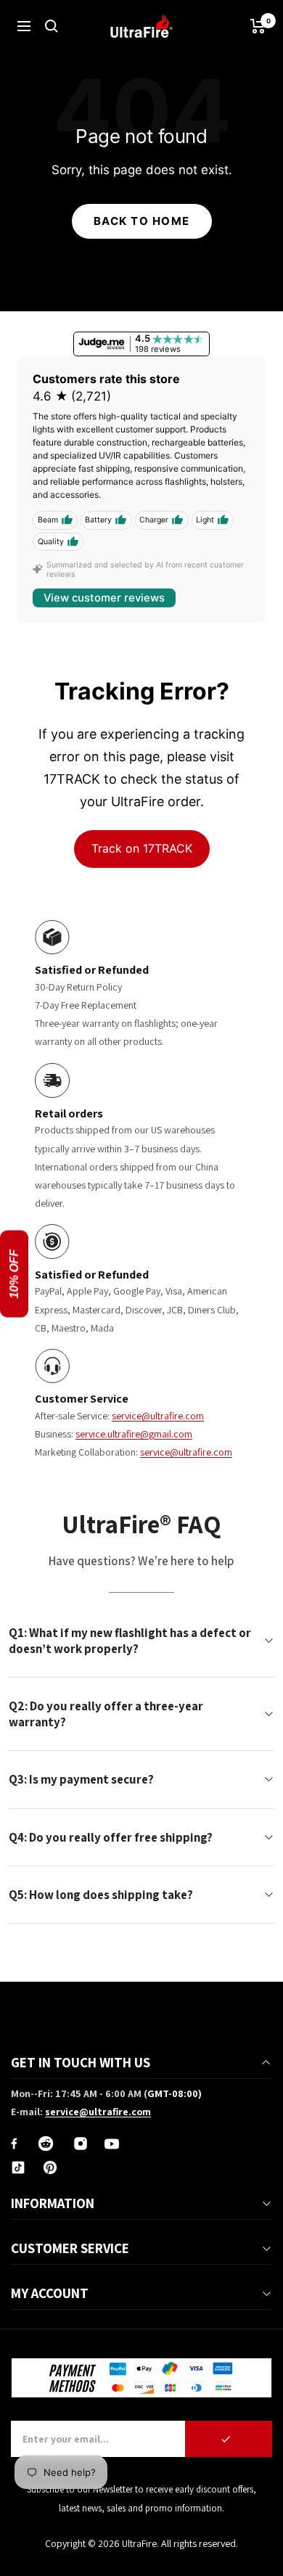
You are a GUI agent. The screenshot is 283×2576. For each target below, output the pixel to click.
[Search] (52, 26)
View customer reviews (104, 598)
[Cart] (258, 26)
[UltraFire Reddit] (46, 2144)
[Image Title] (14, 2144)
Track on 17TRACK (142, 848)
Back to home (142, 221)
